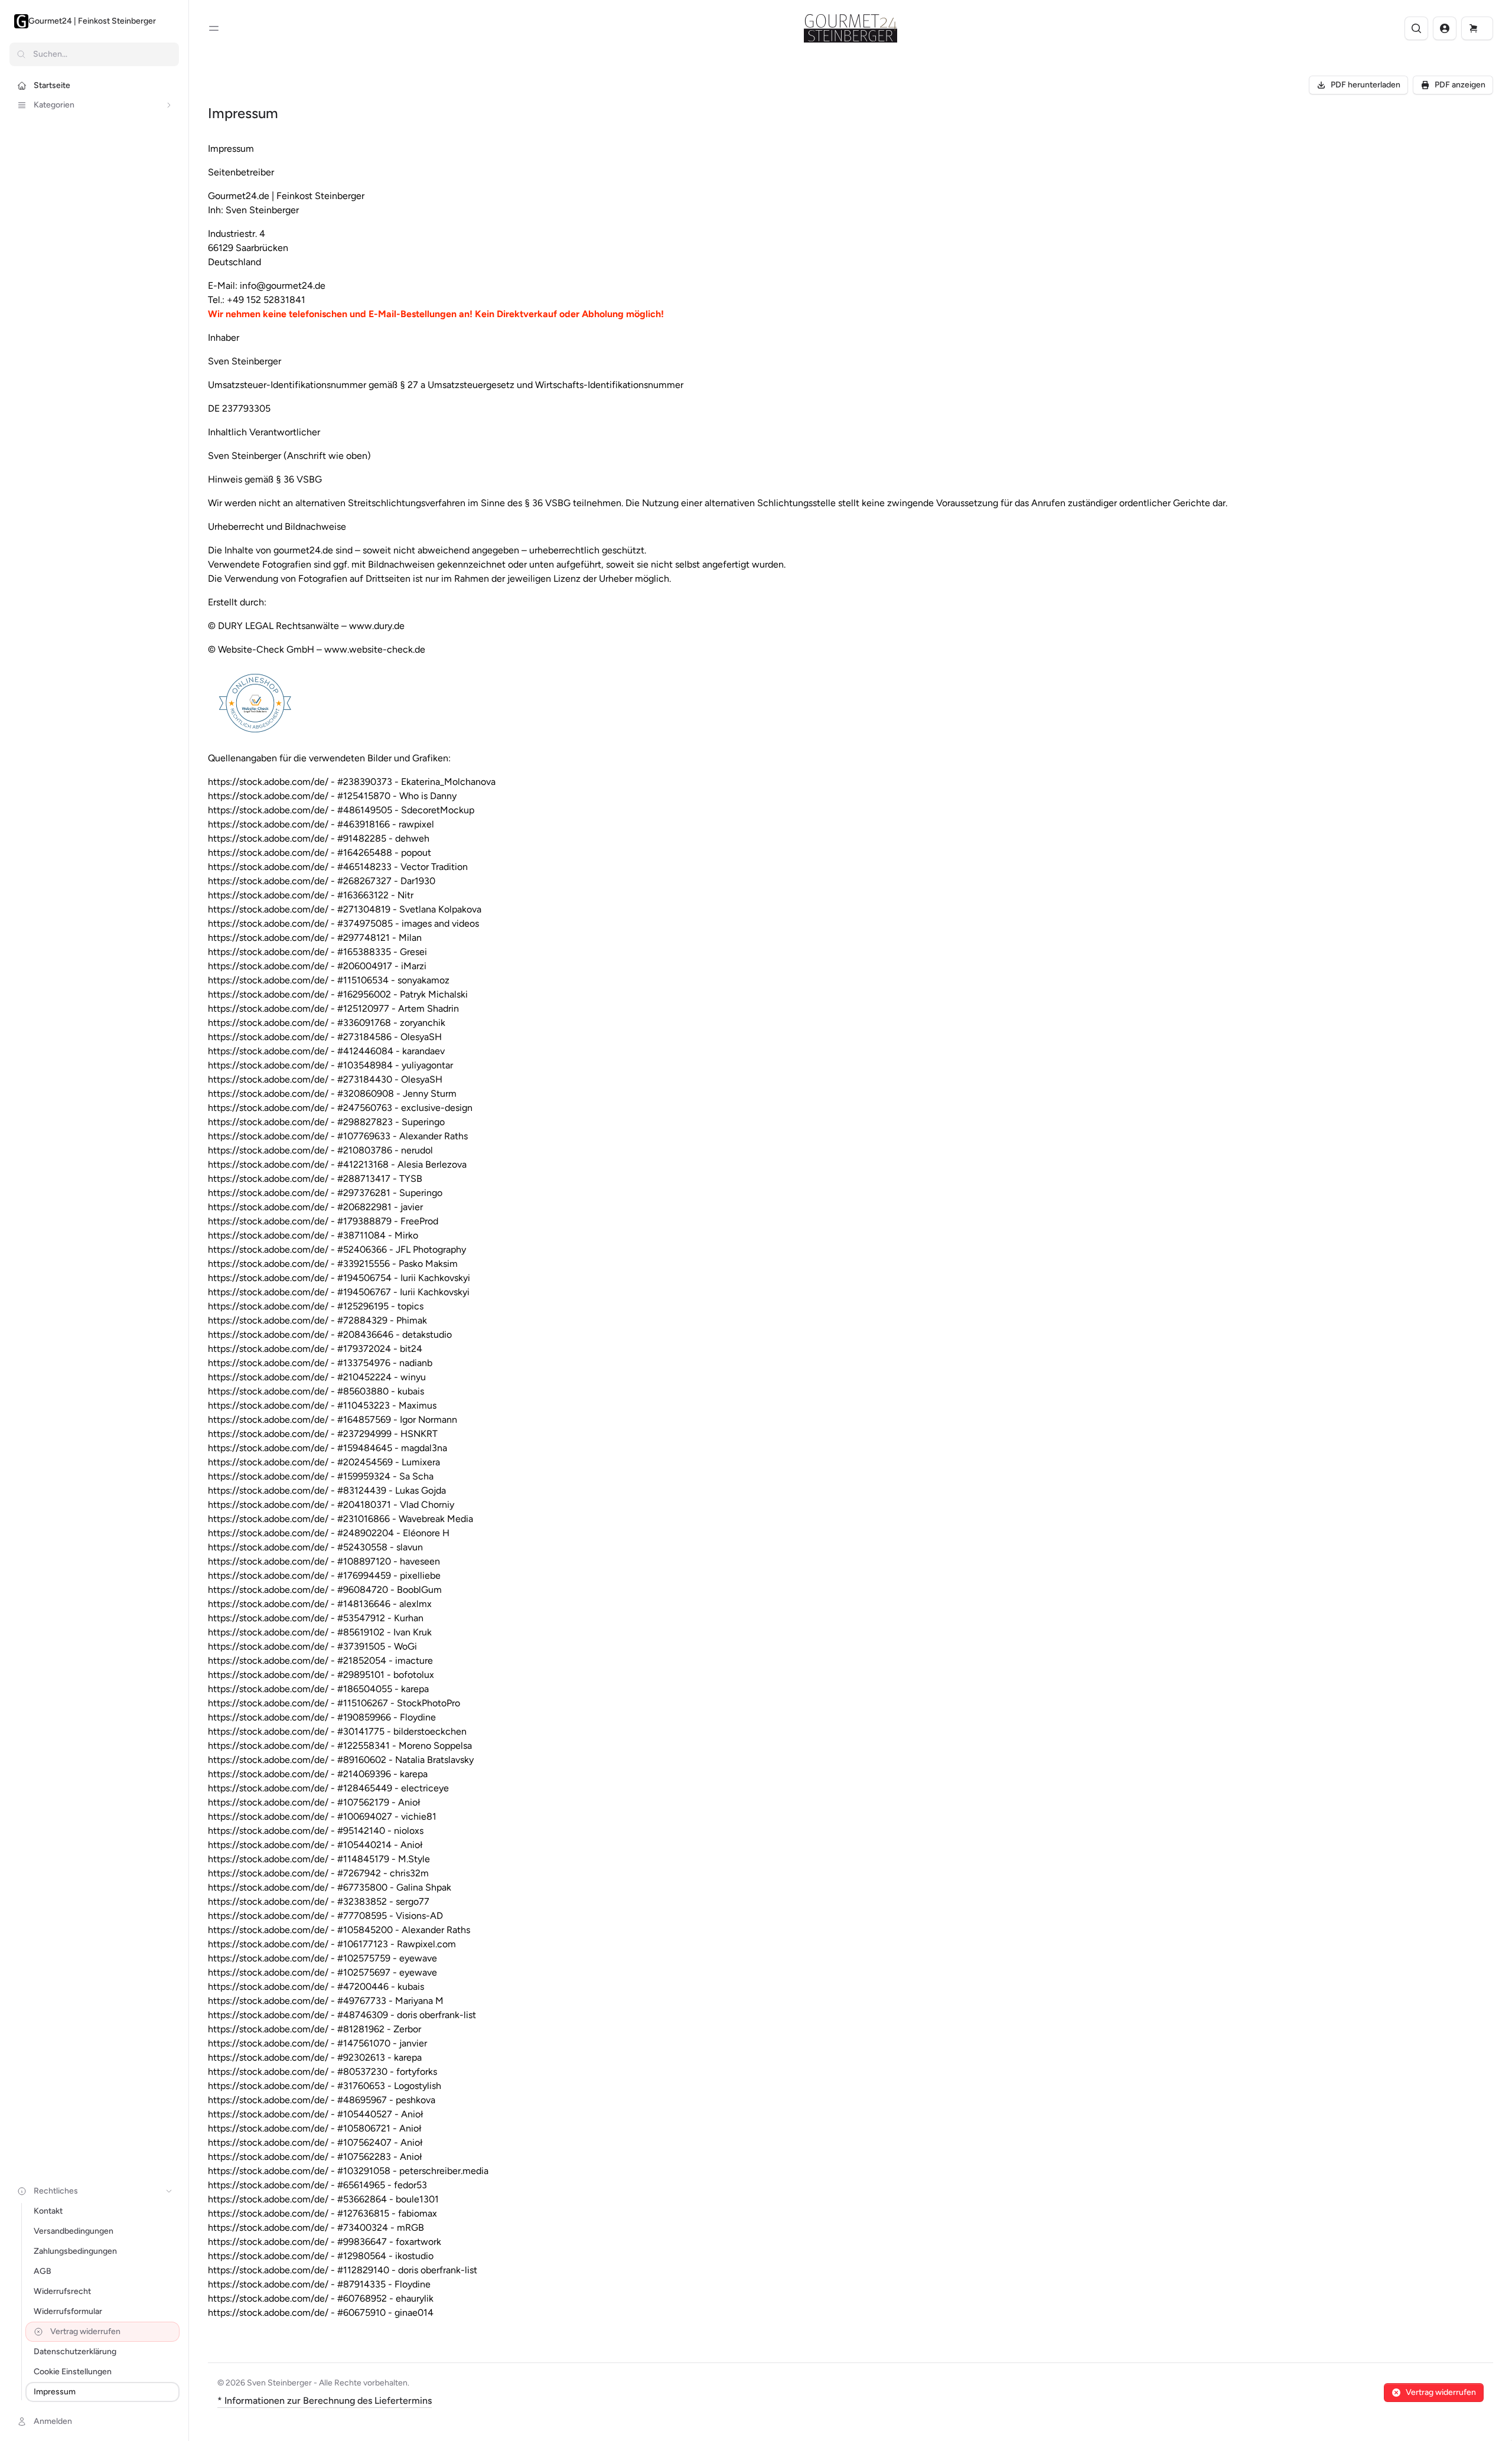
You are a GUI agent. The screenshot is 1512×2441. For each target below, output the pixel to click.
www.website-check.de (375, 649)
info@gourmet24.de (283, 286)
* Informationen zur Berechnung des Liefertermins (325, 2401)
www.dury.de (377, 626)
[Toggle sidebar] (214, 28)
